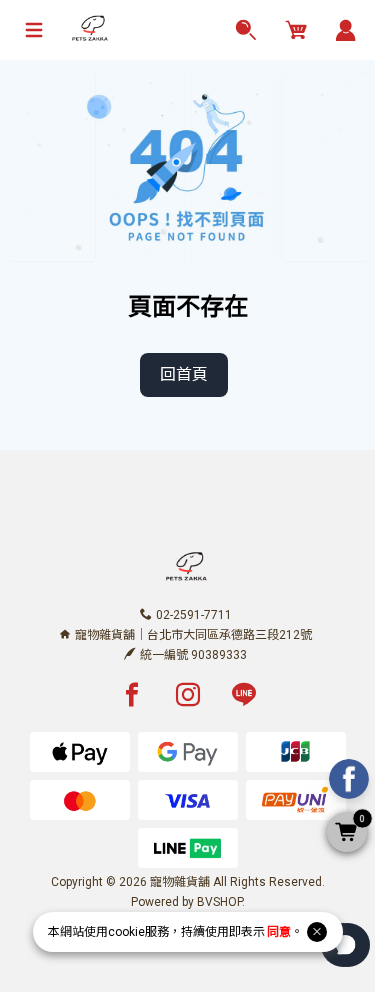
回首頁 (184, 374)
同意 (279, 932)
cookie (126, 932)
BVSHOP (219, 902)
